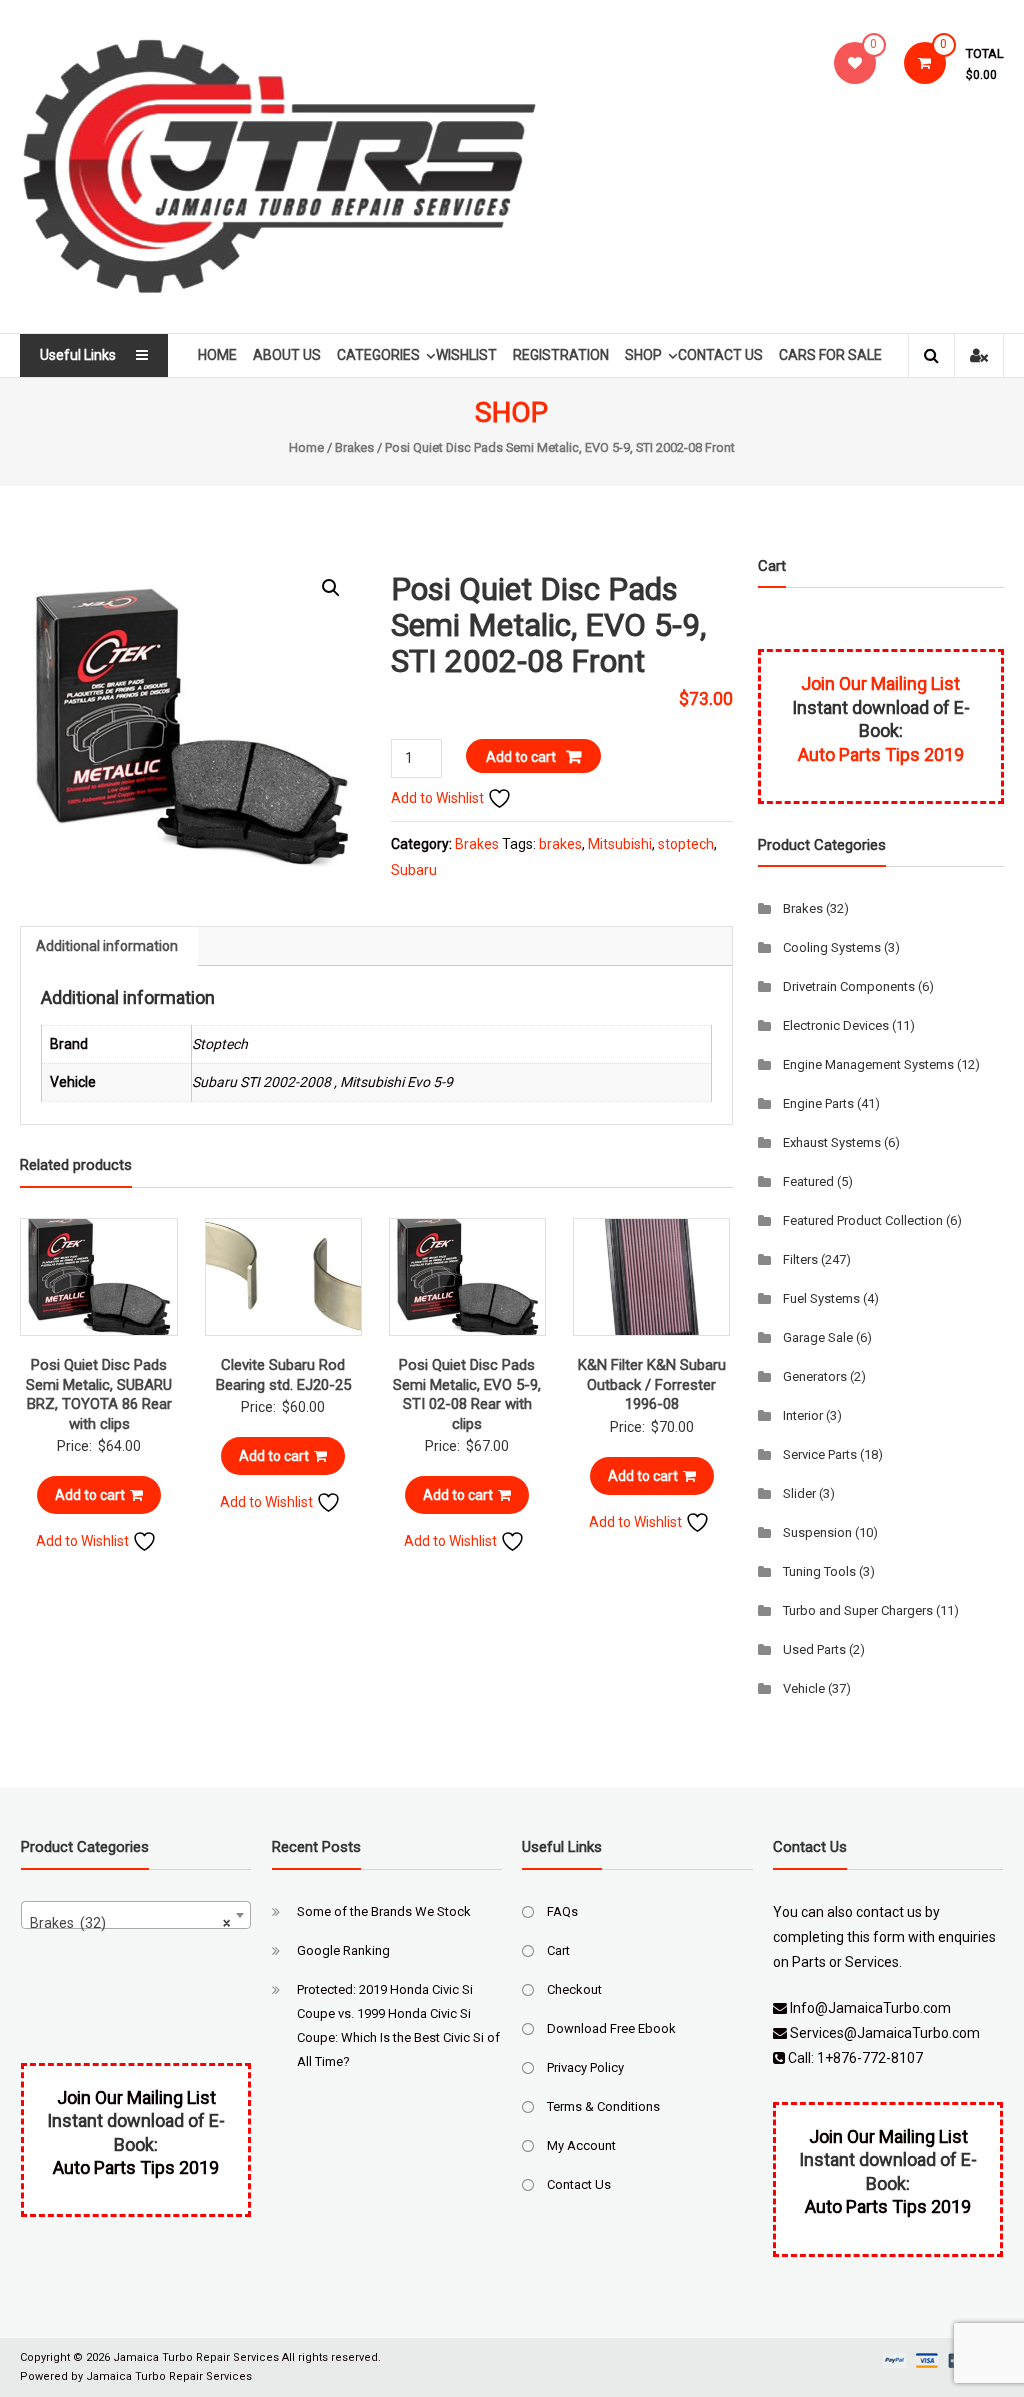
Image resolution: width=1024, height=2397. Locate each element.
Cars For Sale (830, 355)
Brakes (354, 447)
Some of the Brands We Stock (384, 1911)
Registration (561, 355)
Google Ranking (343, 1950)
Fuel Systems (821, 1298)
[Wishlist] (855, 63)
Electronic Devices (836, 1025)
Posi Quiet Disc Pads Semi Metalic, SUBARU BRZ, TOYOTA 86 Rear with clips (99, 1394)
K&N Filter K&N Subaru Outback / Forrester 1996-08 (652, 1384)
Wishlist (466, 355)
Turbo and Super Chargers (858, 1610)
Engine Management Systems (868, 1064)
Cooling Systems (832, 947)
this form (876, 1937)
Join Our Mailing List (880, 683)
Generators (815, 1376)
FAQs (562, 1911)
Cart (558, 1950)
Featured (808, 1181)
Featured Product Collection (863, 1220)
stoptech (686, 844)
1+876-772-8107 (870, 2058)
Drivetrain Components (849, 986)
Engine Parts (818, 1103)
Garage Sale (818, 1337)
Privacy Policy (585, 2067)
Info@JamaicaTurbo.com (870, 2008)
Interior (803, 1415)
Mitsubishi (620, 844)
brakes (560, 844)
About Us (287, 355)
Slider (799, 1493)
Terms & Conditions (603, 2106)
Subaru (414, 870)
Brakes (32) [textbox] (130, 1923)
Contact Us (720, 355)
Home (217, 355)
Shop (643, 355)
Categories (378, 355)
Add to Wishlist (439, 798)
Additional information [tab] (107, 946)
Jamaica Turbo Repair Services (196, 2357)
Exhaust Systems (832, 1142)
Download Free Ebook (611, 2028)
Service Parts (820, 1454)
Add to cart (521, 757)
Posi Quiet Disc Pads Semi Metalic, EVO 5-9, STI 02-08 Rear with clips (467, 1394)
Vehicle (804, 1688)
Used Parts (814, 1649)
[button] (331, 588)
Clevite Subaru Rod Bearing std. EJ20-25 (283, 1375)
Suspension (817, 1532)
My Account (581, 2145)
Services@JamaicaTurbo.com (885, 2033)
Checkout (574, 1989)
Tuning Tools (819, 1571)
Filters (800, 1259)
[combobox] (136, 1915)
